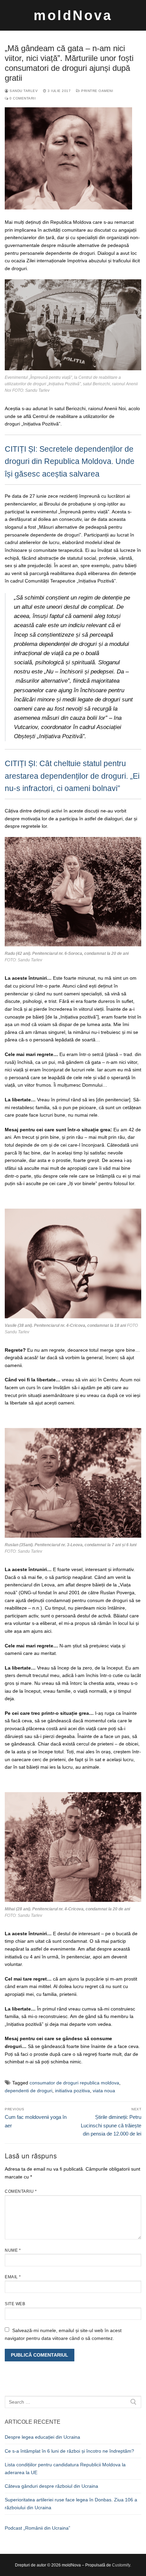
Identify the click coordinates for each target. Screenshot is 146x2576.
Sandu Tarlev (23, 91)
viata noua (104, 2091)
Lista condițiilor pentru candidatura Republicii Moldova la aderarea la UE (65, 2469)
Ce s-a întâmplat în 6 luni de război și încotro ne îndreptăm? (69, 2451)
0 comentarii (22, 98)
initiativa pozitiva (72, 2091)
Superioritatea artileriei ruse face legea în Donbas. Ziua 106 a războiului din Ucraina (71, 2504)
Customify (121, 2565)
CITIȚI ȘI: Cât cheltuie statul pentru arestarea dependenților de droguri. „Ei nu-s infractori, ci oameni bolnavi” (72, 776)
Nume (13, 2250)
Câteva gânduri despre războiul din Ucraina (51, 2486)
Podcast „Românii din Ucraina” (38, 2528)
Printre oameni (97, 91)
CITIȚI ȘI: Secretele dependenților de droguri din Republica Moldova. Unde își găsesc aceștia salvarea (70, 461)
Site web (15, 2304)
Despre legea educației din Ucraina (42, 2437)
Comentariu (21, 2191)
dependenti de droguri (29, 2091)
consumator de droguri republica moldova (74, 2083)
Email (13, 2277)
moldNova (73, 15)
